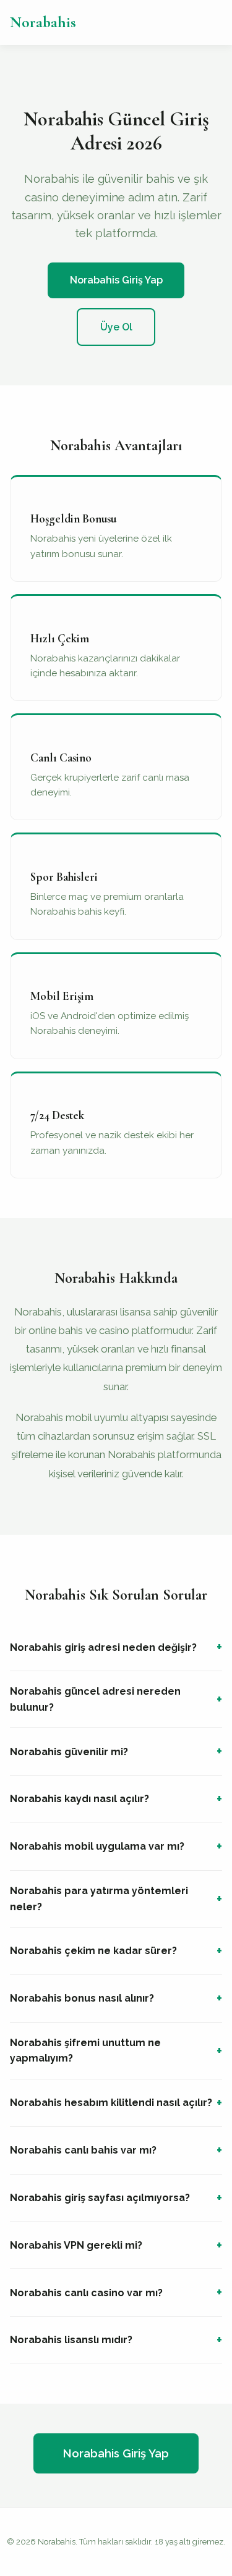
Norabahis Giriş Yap (116, 280)
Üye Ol (116, 327)
